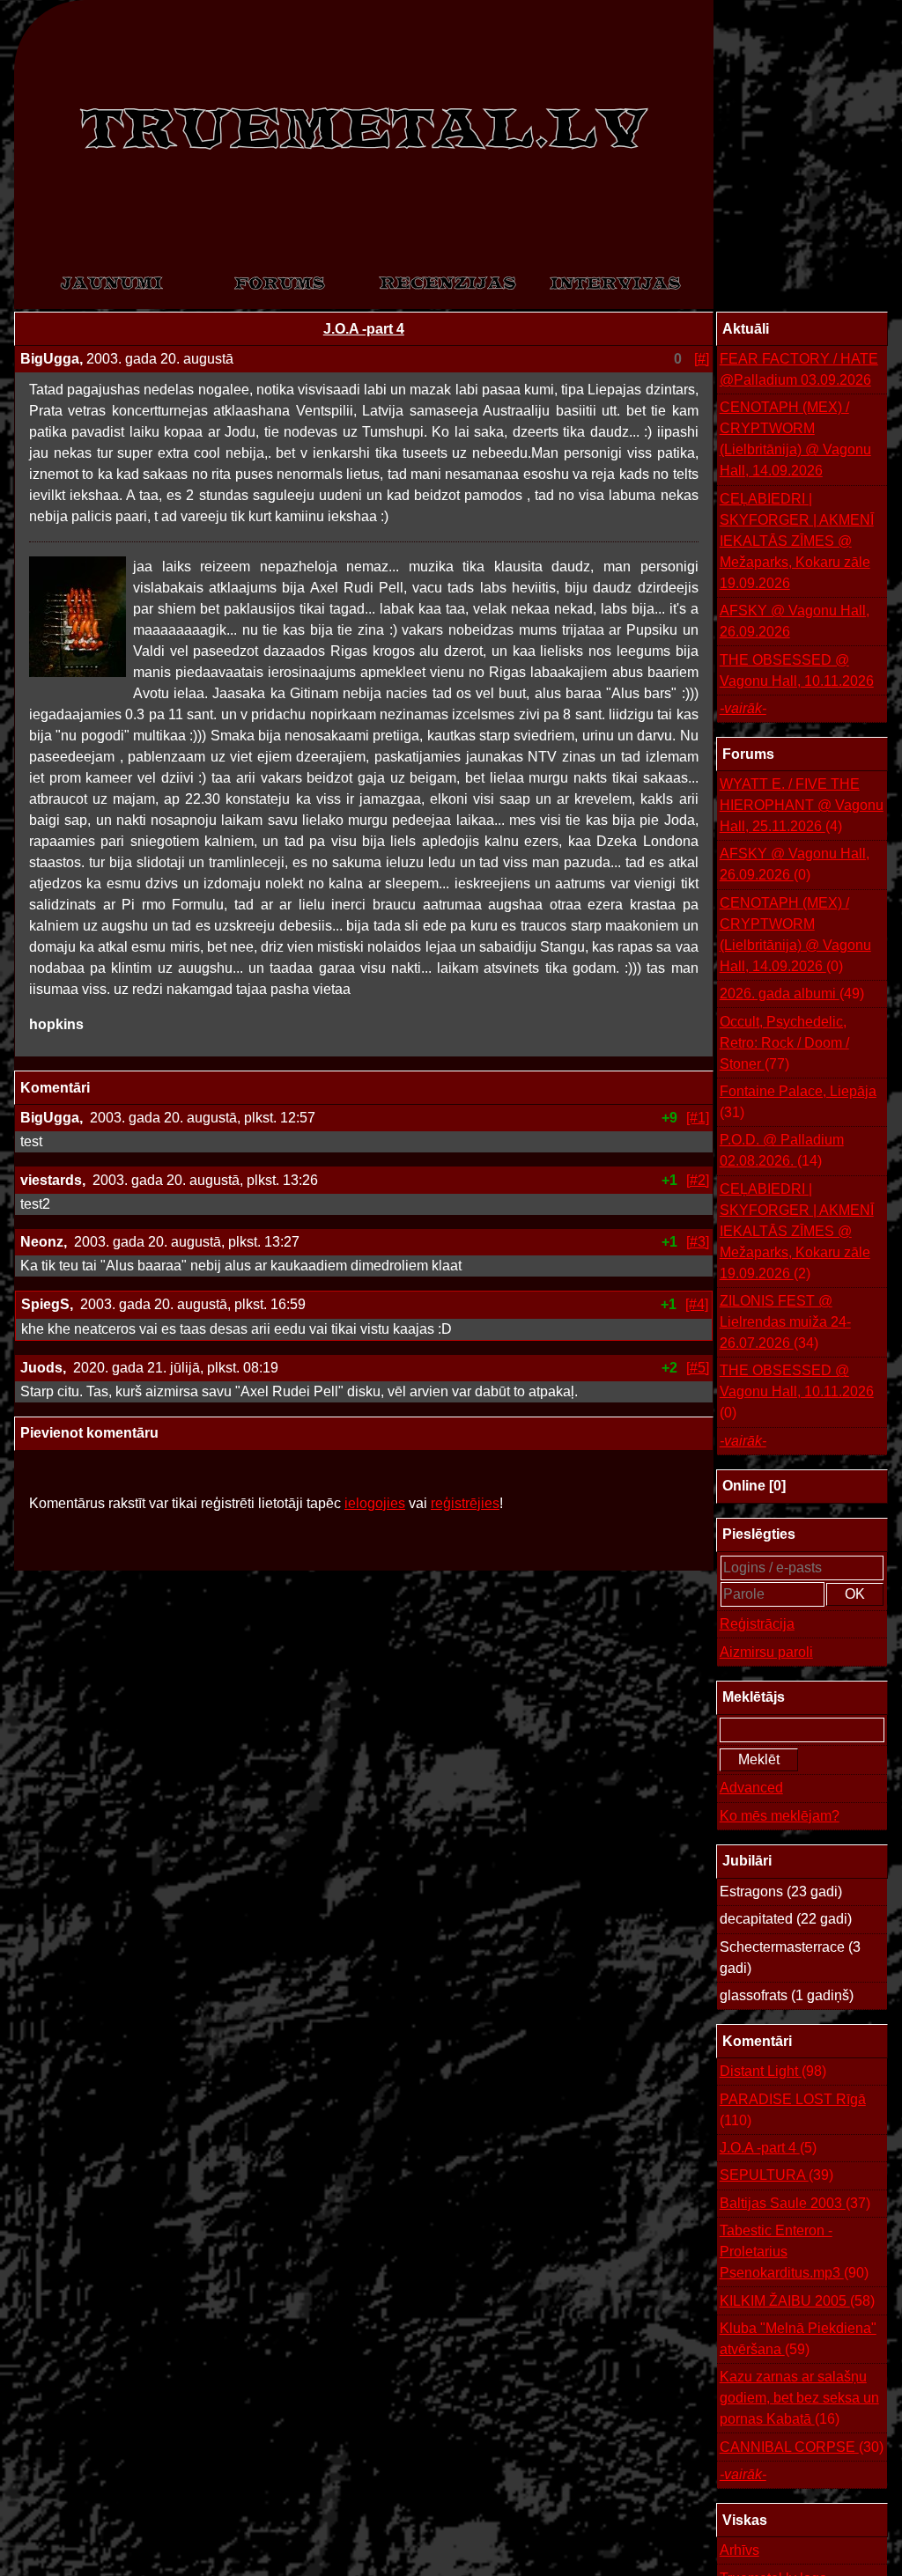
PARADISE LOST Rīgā (793, 2110)
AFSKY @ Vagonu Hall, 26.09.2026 (795, 621)
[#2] (698, 1180)
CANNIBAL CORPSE (802, 2447)
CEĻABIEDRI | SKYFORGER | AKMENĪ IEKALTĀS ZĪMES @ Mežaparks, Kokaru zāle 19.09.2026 (797, 541)
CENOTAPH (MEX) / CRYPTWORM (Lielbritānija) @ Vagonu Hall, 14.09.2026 (795, 439)
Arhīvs (739, 2550)
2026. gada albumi (792, 994)
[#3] (698, 1242)
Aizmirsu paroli (766, 1652)
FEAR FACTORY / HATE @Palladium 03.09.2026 (799, 369)
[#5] (698, 1368)
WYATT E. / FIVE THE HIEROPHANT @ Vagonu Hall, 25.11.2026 (802, 805)
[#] (702, 359)
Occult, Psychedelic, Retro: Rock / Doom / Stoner (784, 1043)
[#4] (697, 1304)
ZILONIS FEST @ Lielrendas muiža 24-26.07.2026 (785, 1322)
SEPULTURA (776, 2175)
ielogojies (375, 1503)
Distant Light (773, 2071)
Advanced (751, 1788)
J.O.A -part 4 (364, 329)
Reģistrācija (757, 1624)
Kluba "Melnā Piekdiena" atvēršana (798, 2339)
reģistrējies (465, 1503)
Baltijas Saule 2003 (795, 2203)
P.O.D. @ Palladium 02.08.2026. (782, 1150)
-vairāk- (743, 708)
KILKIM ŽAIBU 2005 (797, 2301)
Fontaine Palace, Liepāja (798, 1102)
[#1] (698, 1118)
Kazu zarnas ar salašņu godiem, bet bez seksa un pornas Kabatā (799, 2398)
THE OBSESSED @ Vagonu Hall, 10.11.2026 (797, 670)
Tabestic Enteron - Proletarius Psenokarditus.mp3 (794, 2252)
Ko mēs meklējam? (780, 1816)
